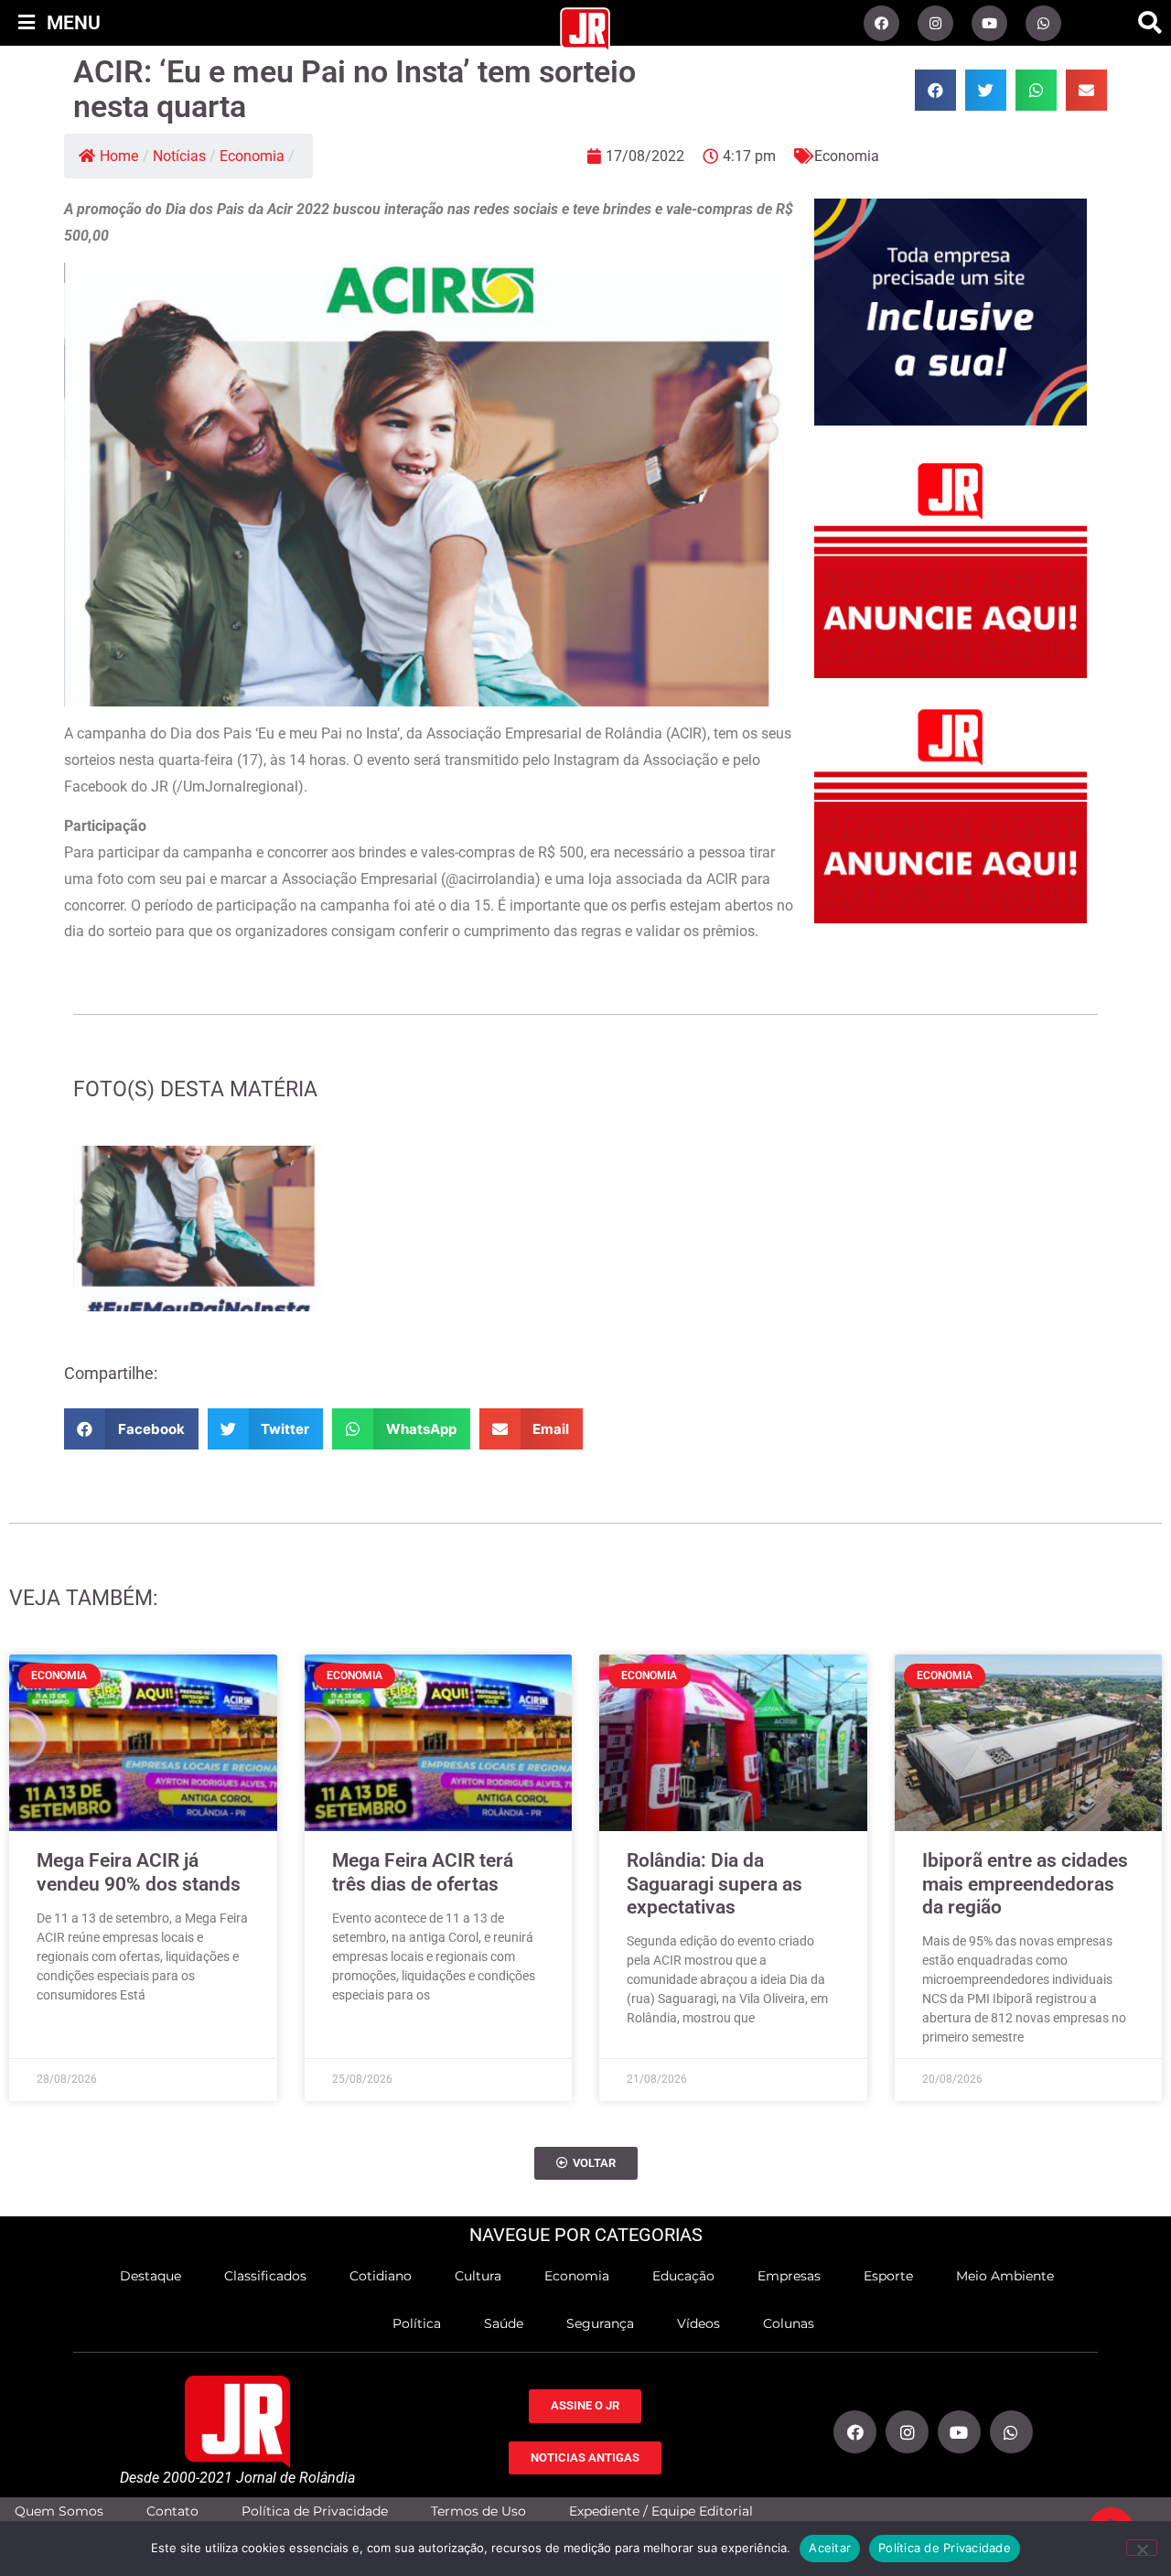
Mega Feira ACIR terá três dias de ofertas (423, 1872)
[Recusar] (1142, 2548)
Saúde (504, 2323)
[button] (1150, 23)
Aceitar (830, 2548)
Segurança (600, 2323)
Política (417, 2323)
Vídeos (698, 2323)
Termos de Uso (478, 2511)
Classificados (265, 2276)
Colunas (789, 2323)
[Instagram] (935, 23)
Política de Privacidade (315, 2511)
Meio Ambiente (1005, 2276)
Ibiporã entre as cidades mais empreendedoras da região (1025, 1883)
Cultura (478, 2276)
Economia (252, 156)
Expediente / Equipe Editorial (661, 2511)
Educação (683, 2276)
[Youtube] (989, 23)
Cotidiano (381, 2276)
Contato (172, 2511)
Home (119, 156)
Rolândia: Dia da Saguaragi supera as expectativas (714, 1883)
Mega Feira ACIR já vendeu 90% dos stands (139, 1872)
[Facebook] (881, 23)
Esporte (888, 2276)
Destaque (150, 2276)
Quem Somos (59, 2511)
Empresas (789, 2276)
